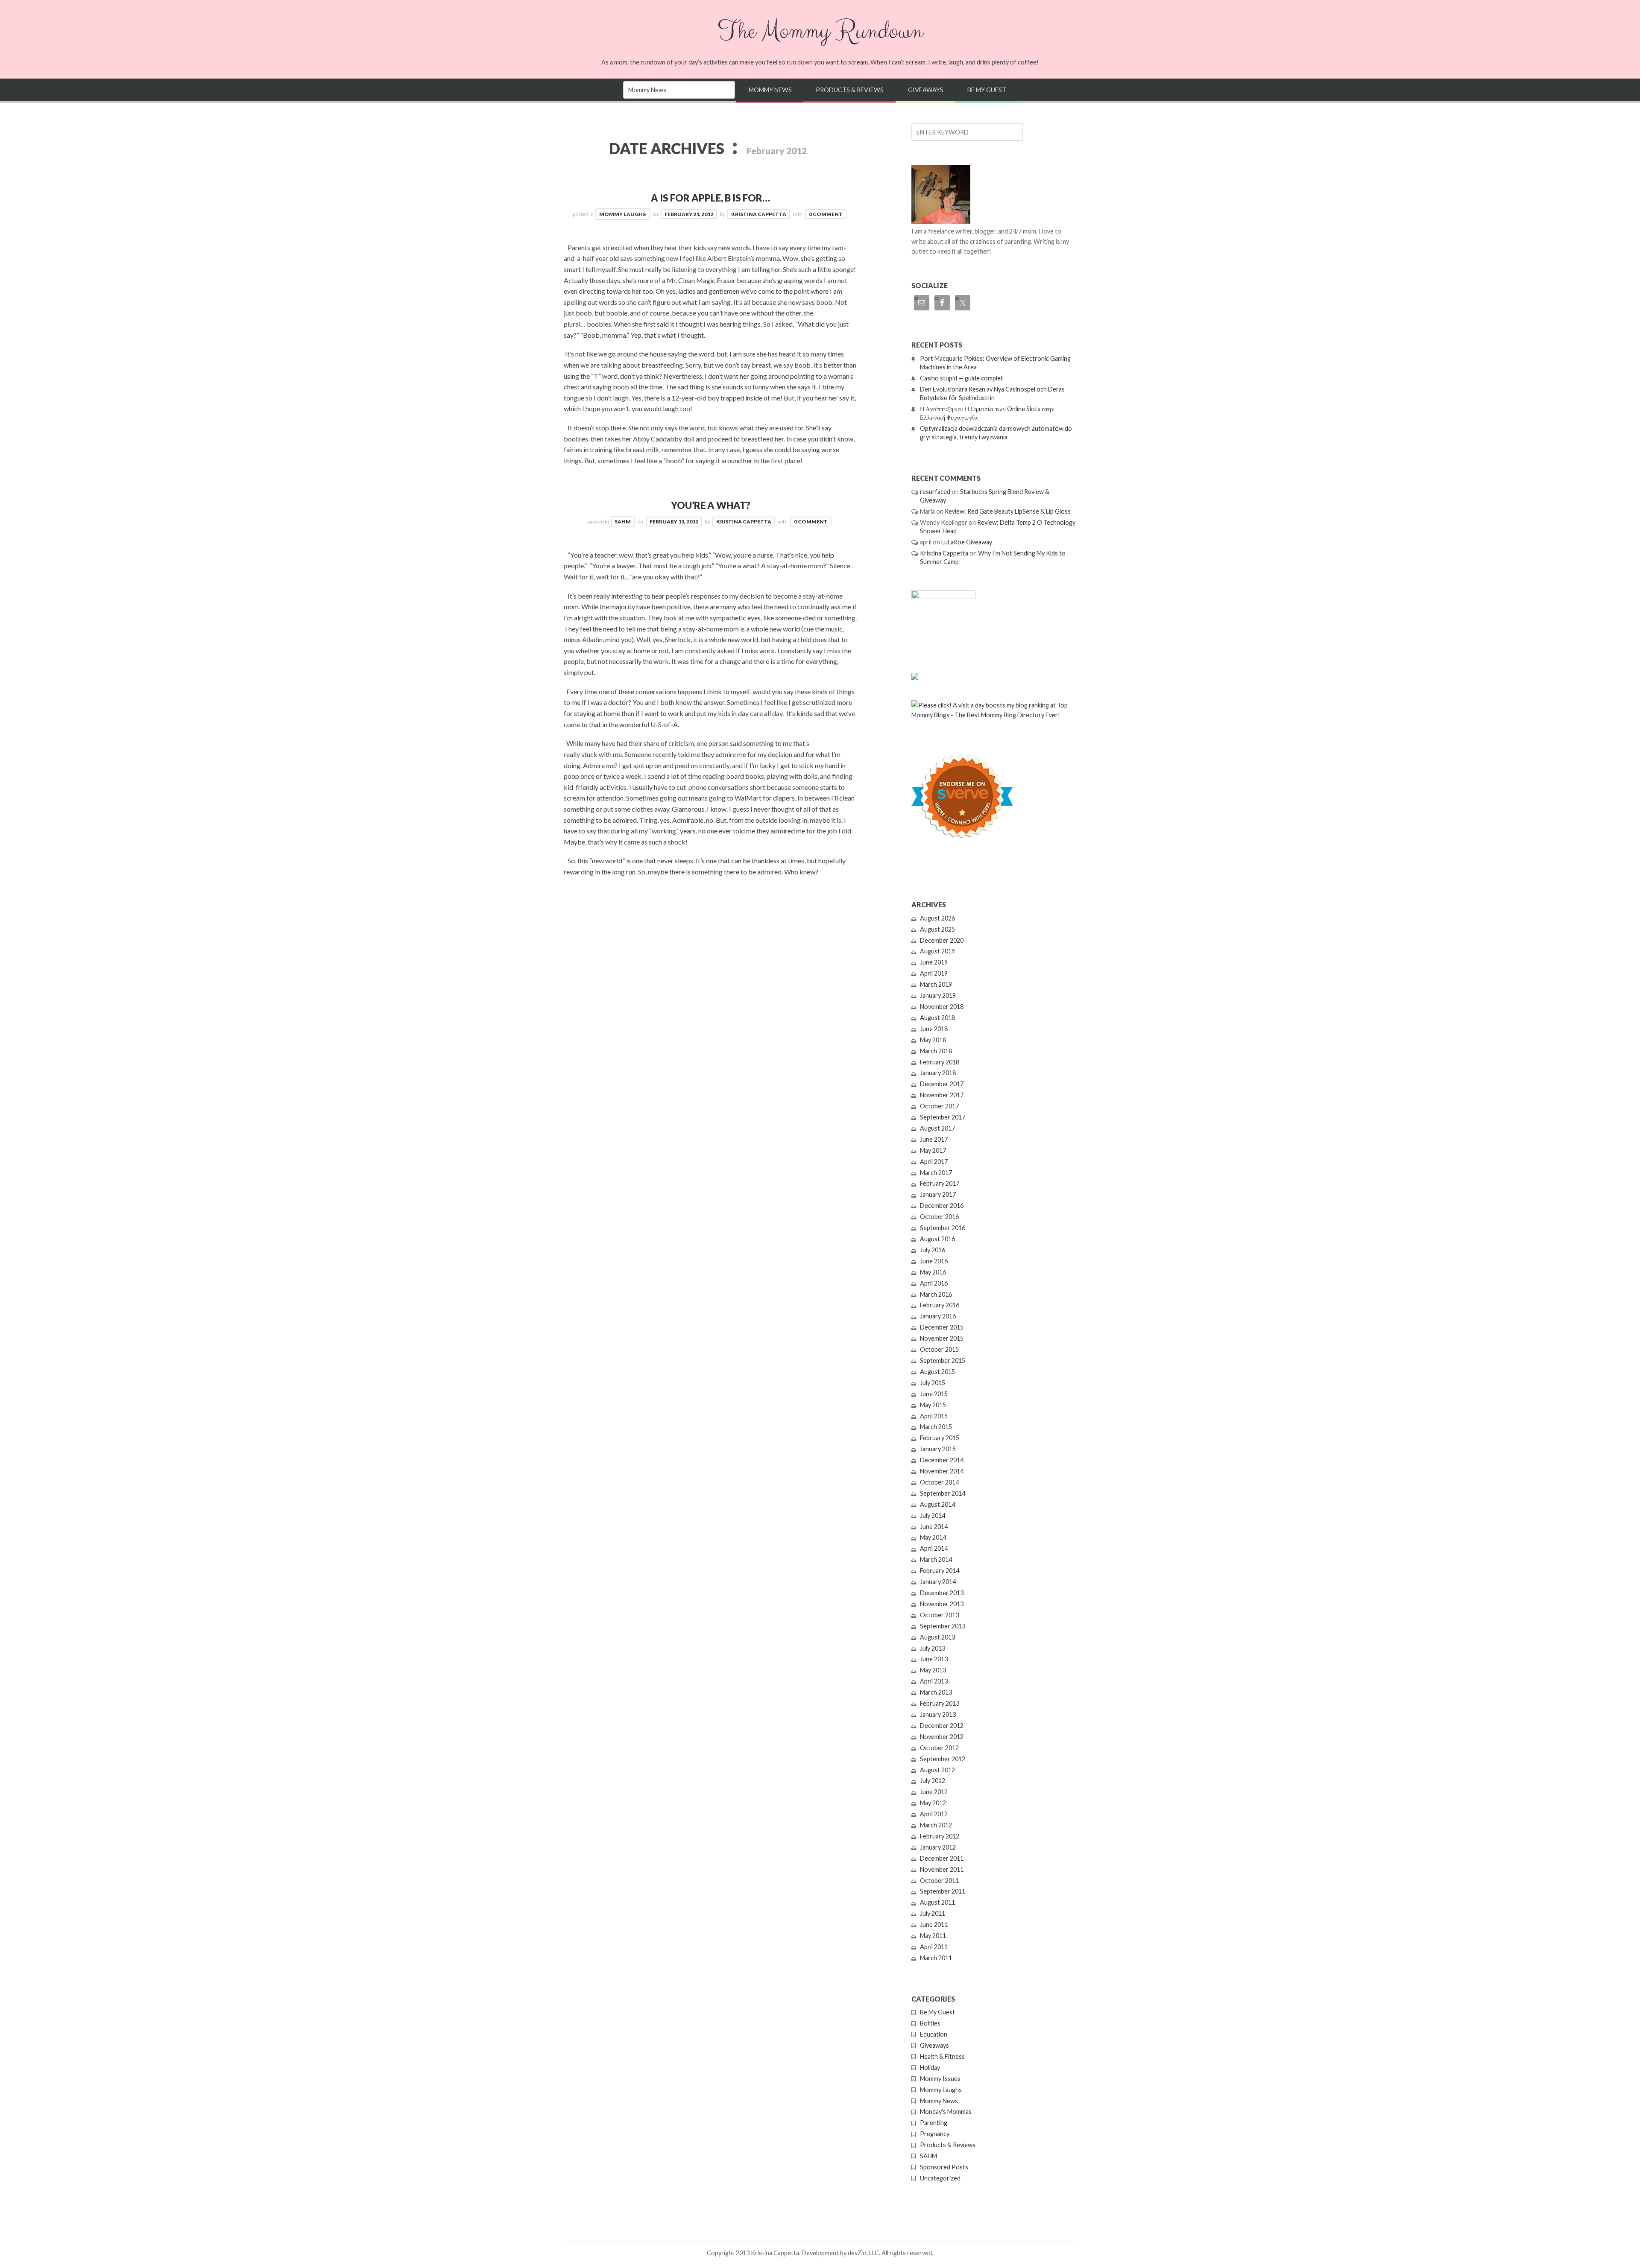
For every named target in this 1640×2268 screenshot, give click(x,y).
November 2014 (942, 1471)
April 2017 (934, 1162)
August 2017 (937, 1128)
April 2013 (934, 1681)
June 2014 (934, 1527)
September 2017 (943, 1117)
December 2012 (942, 1726)
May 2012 (933, 1803)
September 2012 (943, 1759)
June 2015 (934, 1394)
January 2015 (938, 1449)
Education (934, 2034)
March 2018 (936, 1051)
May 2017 (933, 1150)
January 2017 (938, 1194)
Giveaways (926, 90)
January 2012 (938, 1847)
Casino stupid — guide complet (962, 378)
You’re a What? (711, 505)
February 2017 (940, 1183)
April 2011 (934, 1947)
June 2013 (934, 1659)
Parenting (934, 2123)
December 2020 (942, 940)
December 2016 (942, 1206)
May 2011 (933, 1936)
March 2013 (936, 1692)
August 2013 (937, 1637)
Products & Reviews (850, 90)
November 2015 (942, 1338)
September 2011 (943, 1891)
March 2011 (936, 1958)
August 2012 (937, 1770)
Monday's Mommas (946, 2112)
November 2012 (942, 1737)
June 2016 (934, 1261)
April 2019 (934, 973)
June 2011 (934, 1925)
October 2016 (939, 1217)
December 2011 (942, 1858)
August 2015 (937, 1372)
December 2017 (942, 1084)
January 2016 (938, 1316)
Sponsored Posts (944, 2167)
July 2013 (933, 1648)
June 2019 (934, 962)
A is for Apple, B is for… (710, 198)
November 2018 (942, 1007)
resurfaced (935, 492)
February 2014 (940, 1571)
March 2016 (936, 1294)
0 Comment (826, 214)
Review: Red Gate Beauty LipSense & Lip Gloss (1008, 511)
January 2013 (938, 1714)
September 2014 (943, 1493)
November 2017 (942, 1095)
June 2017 (934, 1139)
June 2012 (934, 1792)
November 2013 (942, 1604)
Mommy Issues (940, 2079)
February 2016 (940, 1305)
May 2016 (933, 1272)
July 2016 (933, 1250)
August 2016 (937, 1239)
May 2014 (933, 1537)
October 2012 (939, 1748)
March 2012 (936, 1825)
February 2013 (940, 1703)
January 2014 (938, 1582)
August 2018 (937, 1018)
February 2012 (940, 1836)
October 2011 (939, 1881)
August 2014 (937, 1504)
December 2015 (942, 1327)
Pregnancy (935, 2134)
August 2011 (937, 1902)
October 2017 (939, 1106)
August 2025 (937, 929)
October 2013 (939, 1615)
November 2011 (942, 1869)
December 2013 (942, 1593)
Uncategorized (940, 2178)
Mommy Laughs (622, 214)
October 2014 (939, 1482)
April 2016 (934, 1283)
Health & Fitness (942, 2056)
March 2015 (936, 1427)
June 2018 (934, 1029)
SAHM (623, 522)
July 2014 (933, 1515)
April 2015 (934, 1416)
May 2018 (933, 1040)
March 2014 (936, 1559)
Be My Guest (987, 90)
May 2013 (933, 1670)
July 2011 (933, 1913)
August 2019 (937, 951)
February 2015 (940, 1438)
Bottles (930, 2023)
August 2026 (937, 918)
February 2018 (940, 1062)
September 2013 (943, 1626)
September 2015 (943, 1361)
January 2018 (938, 1073)
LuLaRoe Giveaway (967, 542)
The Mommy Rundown (820, 31)
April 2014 (934, 1548)
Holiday (930, 2068)
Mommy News (770, 90)
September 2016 (943, 1228)
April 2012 (934, 1814)
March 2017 (936, 1173)
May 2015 (933, 1405)
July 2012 (933, 1781)
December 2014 (942, 1460)
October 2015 (939, 1349)
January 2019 (938, 995)
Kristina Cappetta (759, 214)
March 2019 (936, 984)
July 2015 (933, 1383)
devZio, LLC (863, 2253)
